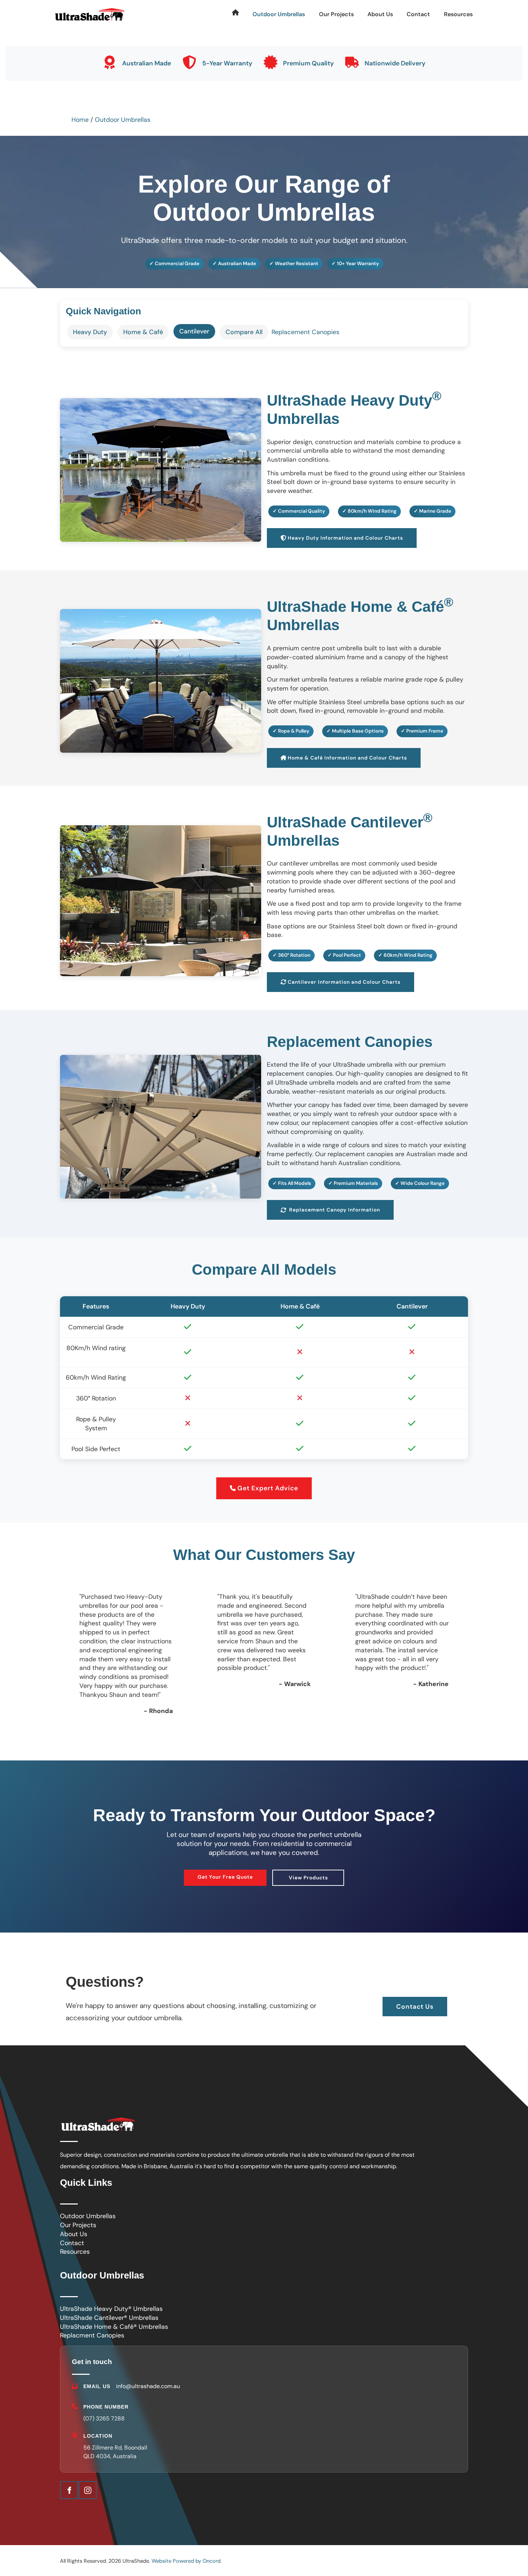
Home (80, 120)
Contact (418, 14)
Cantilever (194, 331)
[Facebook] (69, 2490)
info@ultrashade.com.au (148, 2386)
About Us (380, 14)
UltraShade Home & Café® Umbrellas (114, 2327)
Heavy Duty (90, 332)
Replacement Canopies (305, 332)
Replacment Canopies (92, 2335)
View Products (308, 1875)
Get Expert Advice (264, 1482)
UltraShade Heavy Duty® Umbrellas (111, 2309)
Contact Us (415, 2001)
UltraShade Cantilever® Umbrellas (109, 2318)
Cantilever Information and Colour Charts (323, 977)
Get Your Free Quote (225, 1874)
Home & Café (143, 332)
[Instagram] (88, 2490)
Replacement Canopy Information (313, 1204)
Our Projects (336, 14)
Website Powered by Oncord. (187, 2561)
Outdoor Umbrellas (279, 14)
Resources (458, 14)
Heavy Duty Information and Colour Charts (325, 532)
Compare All (244, 332)
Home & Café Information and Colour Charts (326, 752)
